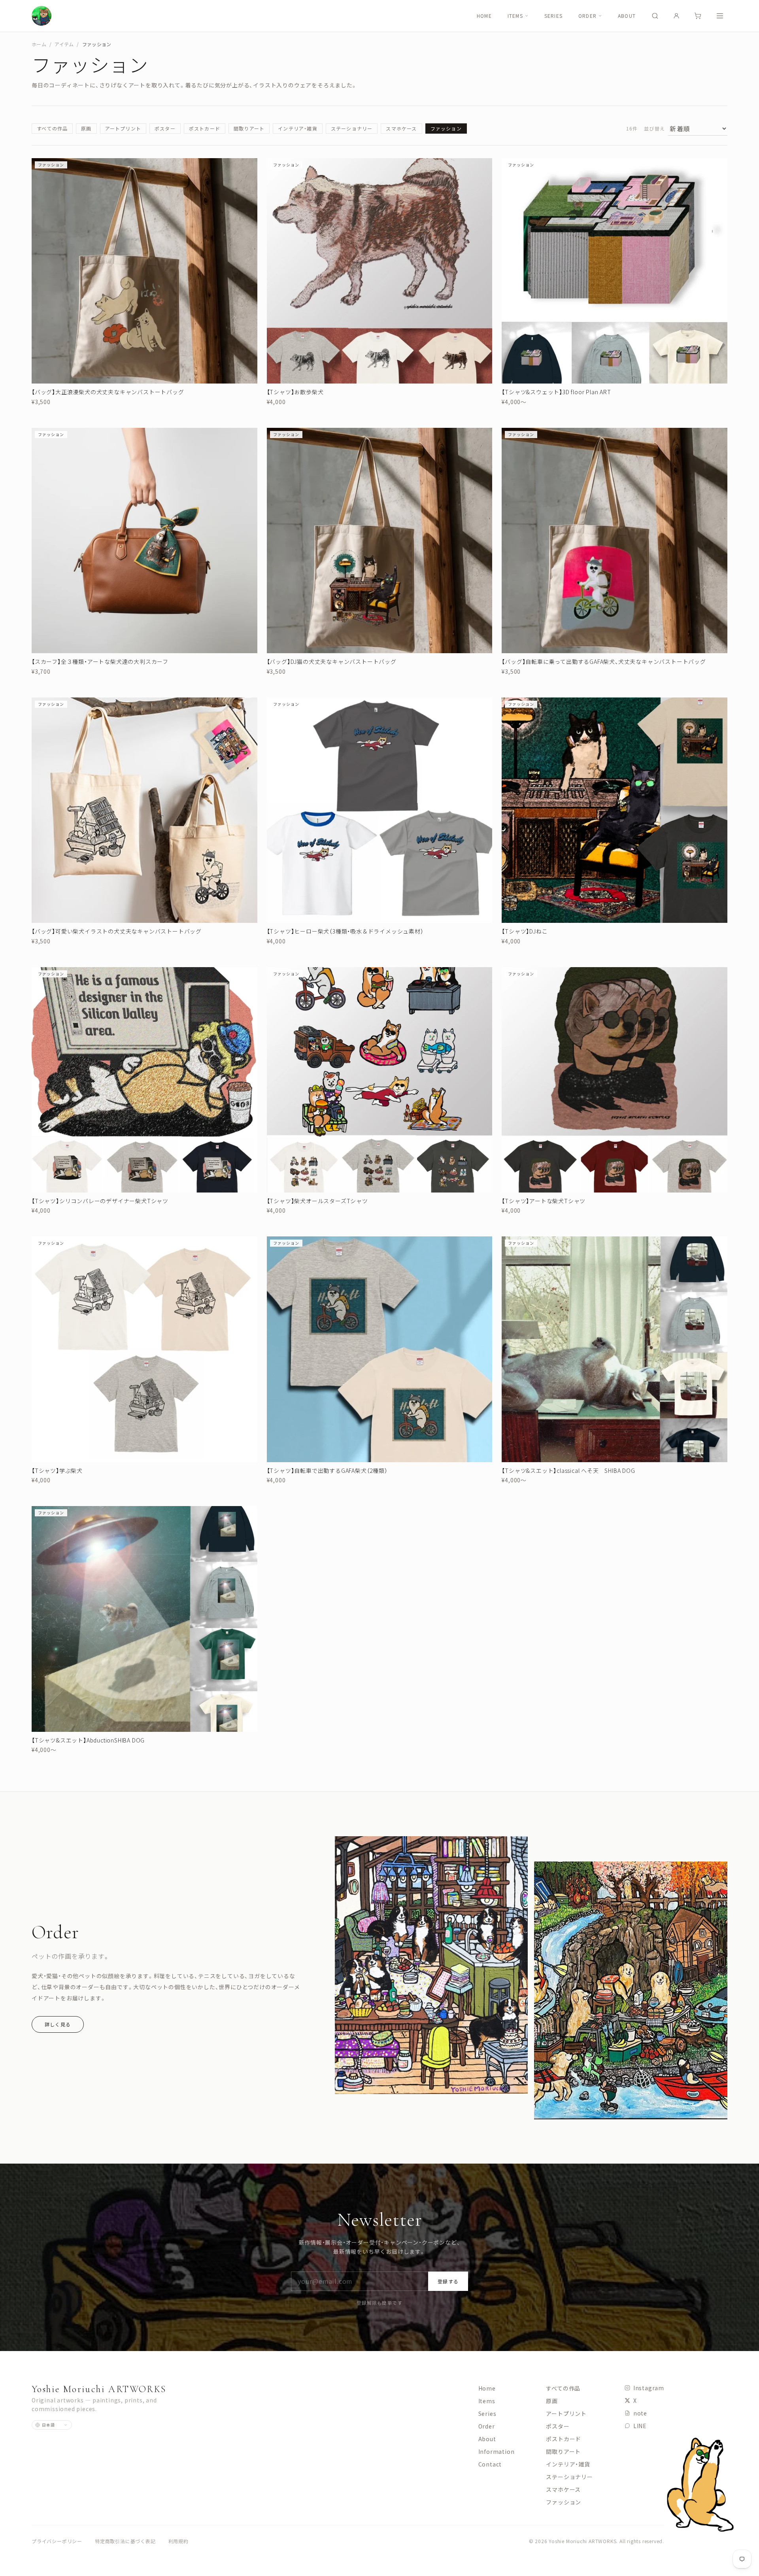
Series (553, 16)
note (640, 2413)
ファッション (446, 128)
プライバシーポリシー (57, 2541)
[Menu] (720, 16)
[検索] (655, 16)
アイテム (64, 44)
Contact (490, 2464)
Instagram (649, 2388)
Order (587, 16)
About (627, 16)
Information (497, 2451)
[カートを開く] (698, 16)
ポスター (165, 128)
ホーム (39, 44)
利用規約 (178, 2541)
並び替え (654, 129)
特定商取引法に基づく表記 (125, 2541)
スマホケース (401, 128)
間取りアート (249, 128)
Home (484, 16)
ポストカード (205, 128)
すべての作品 (52, 128)
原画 (86, 128)
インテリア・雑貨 (298, 128)
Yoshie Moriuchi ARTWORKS (99, 2389)
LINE (640, 2426)
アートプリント (123, 128)
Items (515, 16)
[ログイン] (676, 16)
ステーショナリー (352, 128)
